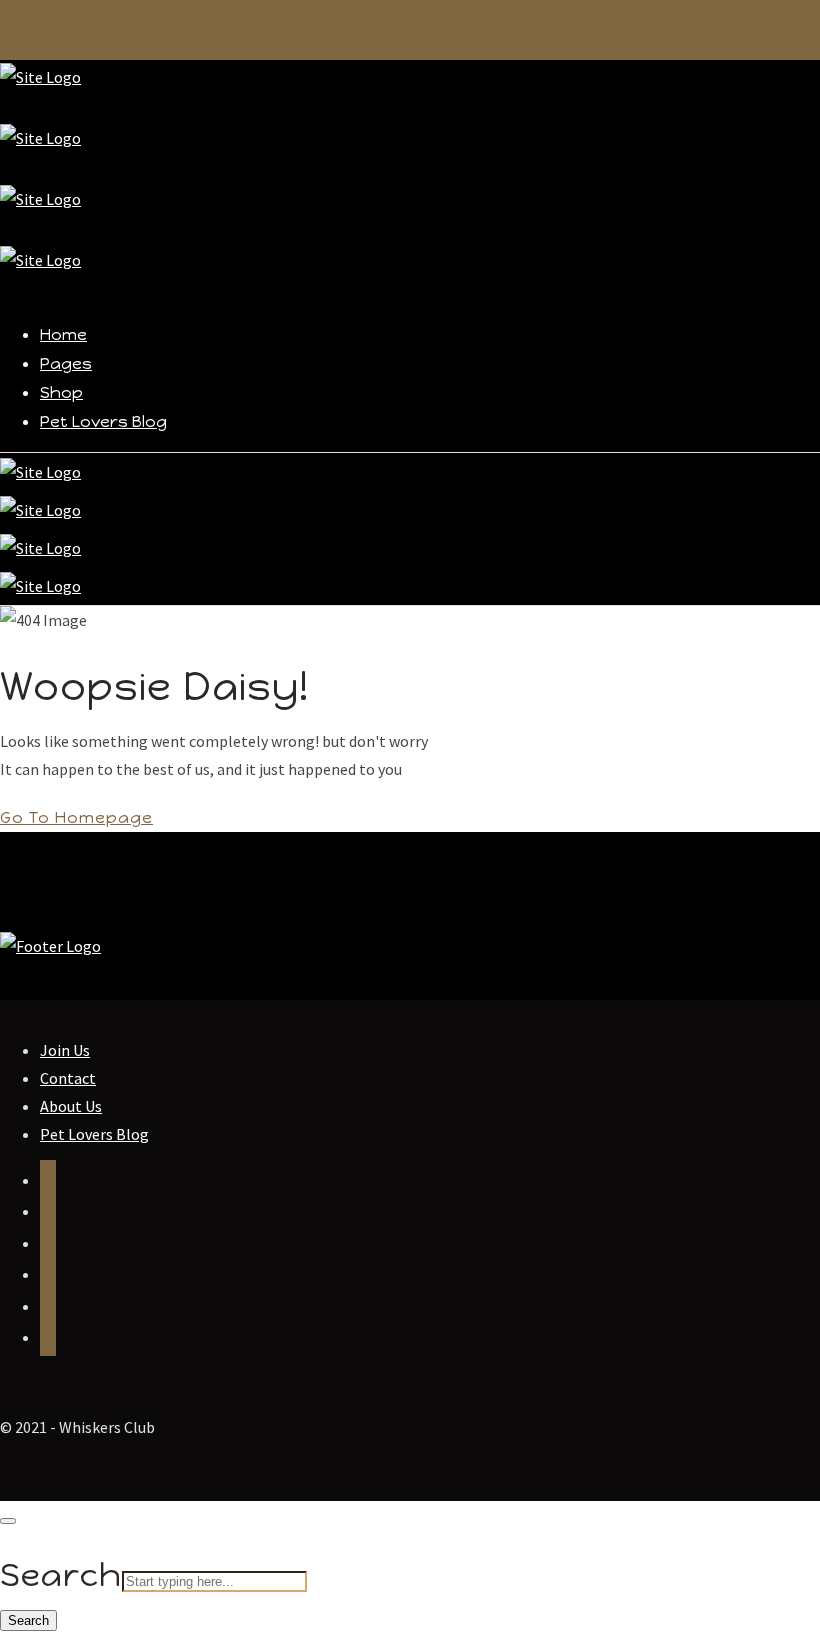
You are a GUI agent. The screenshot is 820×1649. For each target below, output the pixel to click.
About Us (71, 1106)
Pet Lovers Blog (103, 421)
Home (63, 334)
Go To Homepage (76, 817)
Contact (68, 1078)
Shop (61, 392)
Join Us (65, 1050)
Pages (66, 363)
